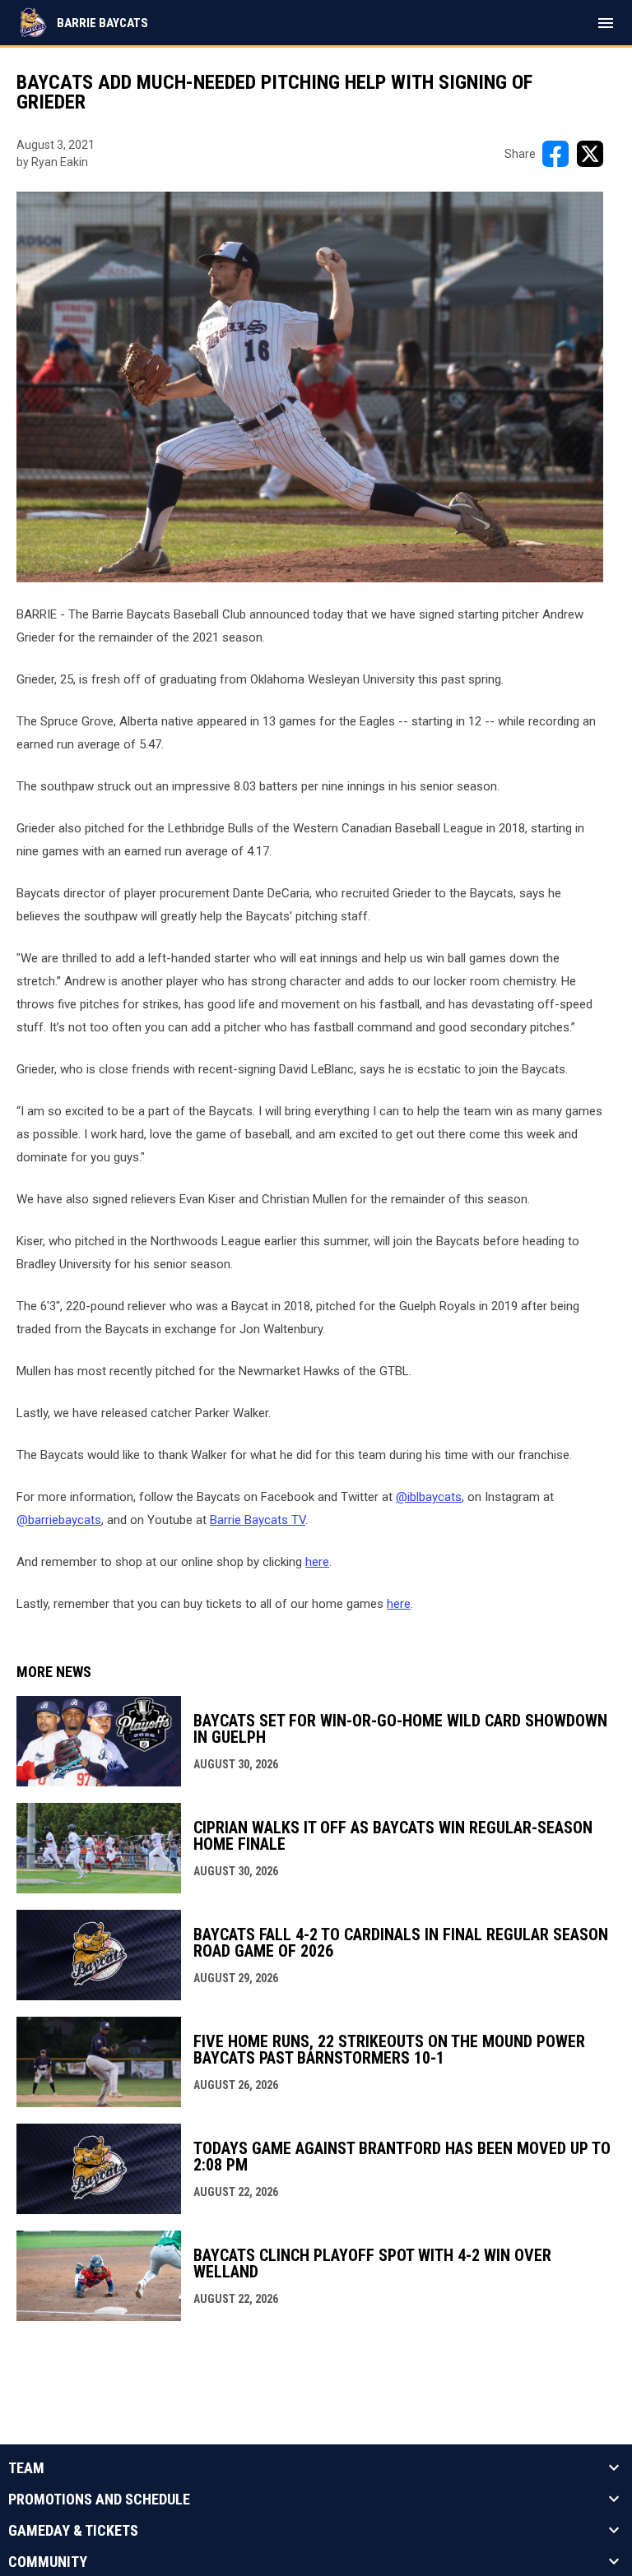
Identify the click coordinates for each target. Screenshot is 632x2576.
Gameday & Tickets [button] (73, 2531)
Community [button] (48, 2562)
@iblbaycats (429, 1497)
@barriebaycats (59, 1520)
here (317, 1562)
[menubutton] (606, 23)
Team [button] (26, 2468)
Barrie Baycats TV (258, 1520)
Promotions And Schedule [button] (99, 2500)
